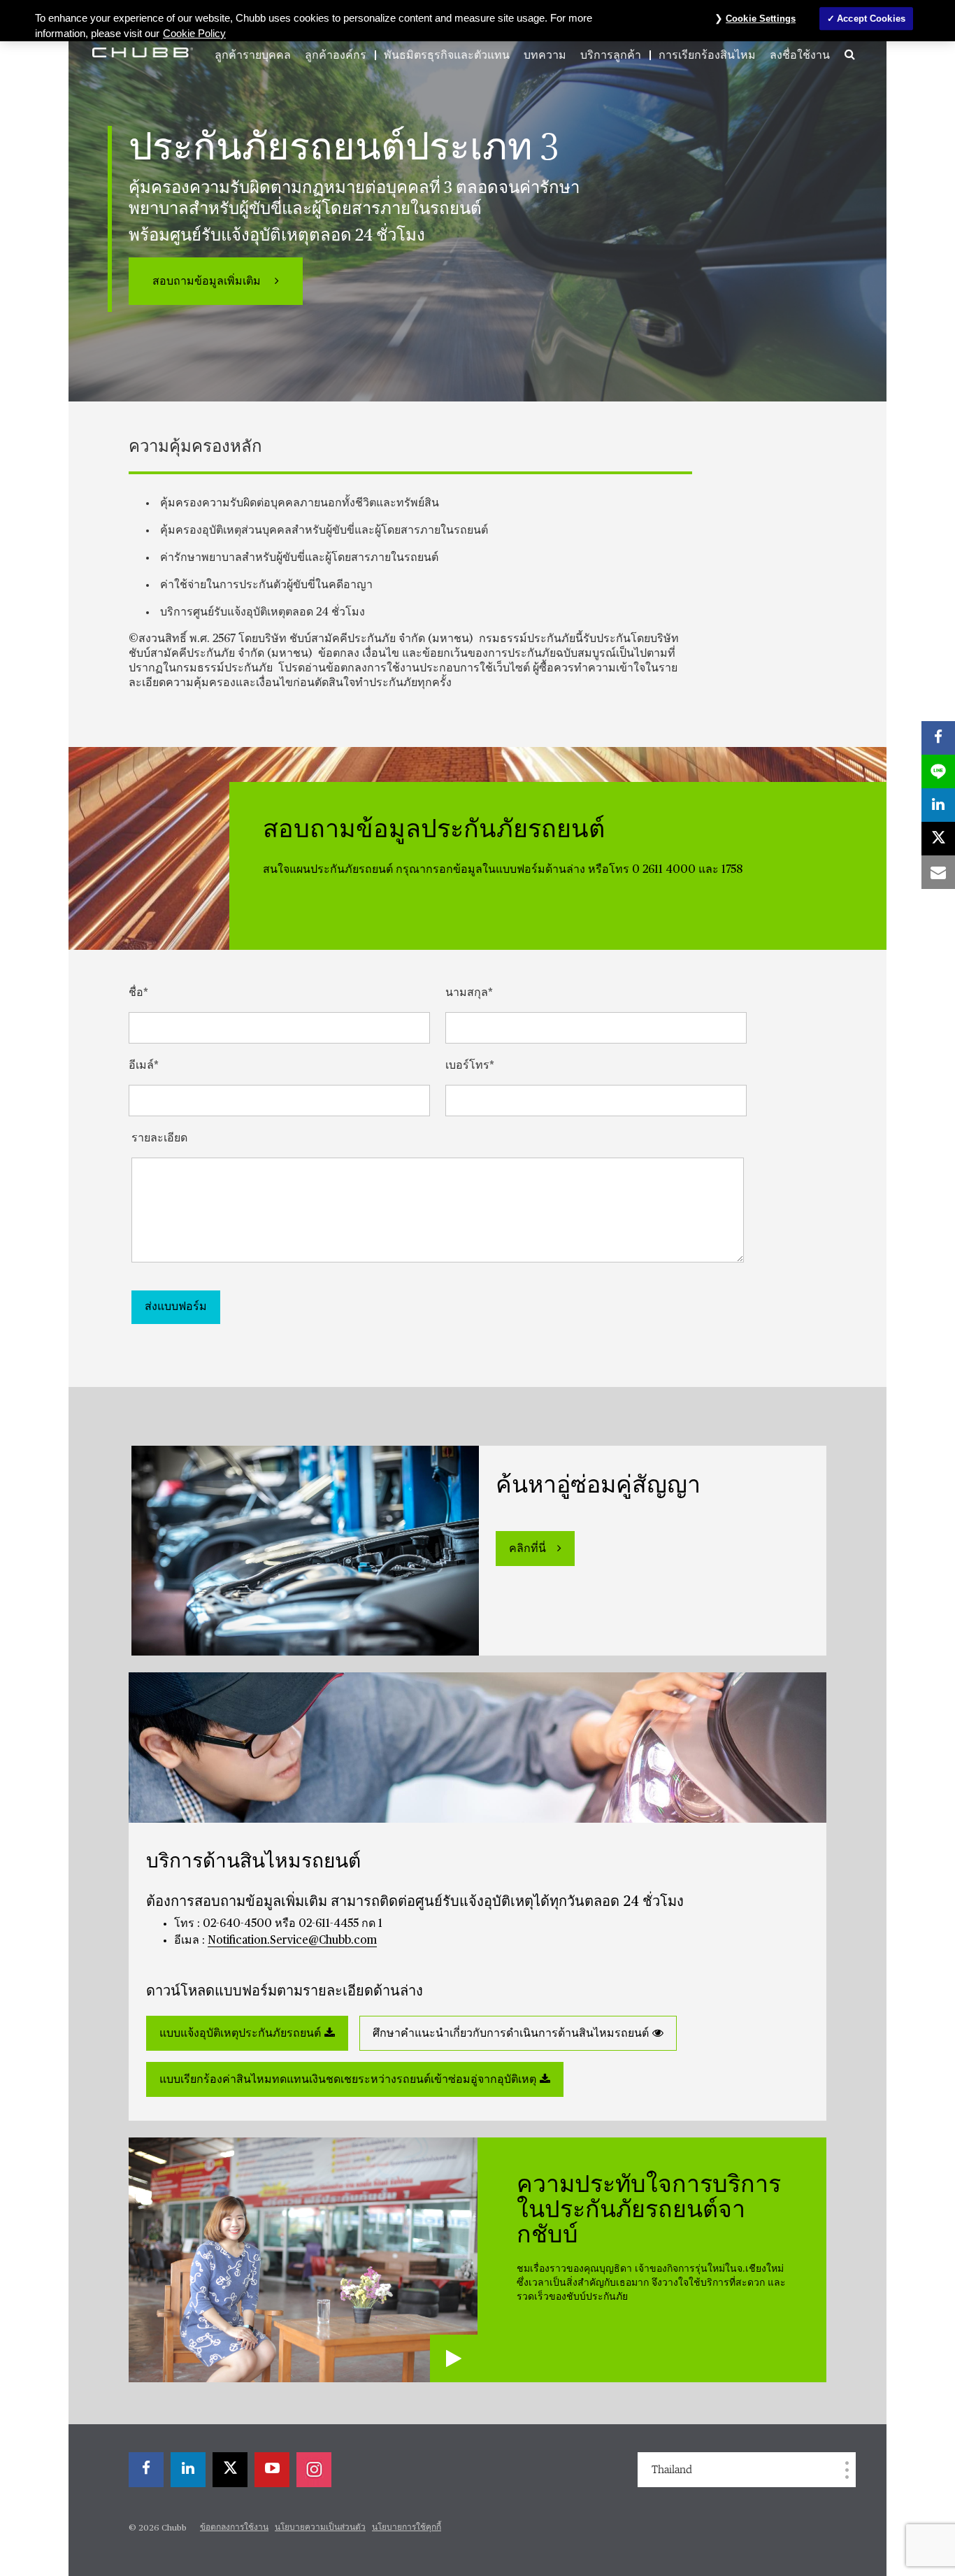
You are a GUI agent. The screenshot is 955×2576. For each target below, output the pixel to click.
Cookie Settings (761, 19)
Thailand (672, 2470)
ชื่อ (136, 993)
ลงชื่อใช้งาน (800, 55)
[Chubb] (143, 52)
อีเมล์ (141, 1066)
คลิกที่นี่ (527, 1549)
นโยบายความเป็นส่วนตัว (320, 2528)
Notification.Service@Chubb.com (292, 1941)
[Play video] (454, 2358)
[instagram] (314, 2470)
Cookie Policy (194, 34)
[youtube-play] (272, 2470)
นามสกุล (467, 993)
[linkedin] (188, 2470)
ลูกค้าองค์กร (336, 55)
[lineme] (938, 771)
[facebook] (146, 2470)
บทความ (545, 55)
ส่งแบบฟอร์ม (176, 1307)
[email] (938, 872)
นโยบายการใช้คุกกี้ (407, 2528)
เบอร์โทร (467, 1066)
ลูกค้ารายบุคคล (253, 55)
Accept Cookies (871, 19)
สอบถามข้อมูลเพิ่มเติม (208, 282)
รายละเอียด (159, 1139)
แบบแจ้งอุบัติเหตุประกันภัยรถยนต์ (240, 2034)
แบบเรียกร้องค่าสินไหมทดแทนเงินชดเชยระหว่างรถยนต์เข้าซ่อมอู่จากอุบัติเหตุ (348, 2080)
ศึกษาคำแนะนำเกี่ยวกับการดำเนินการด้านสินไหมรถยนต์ (511, 2034)
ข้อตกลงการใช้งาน (234, 2528)
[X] (230, 2470)
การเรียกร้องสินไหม (707, 55)
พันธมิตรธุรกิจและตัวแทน (447, 55)
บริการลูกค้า (611, 55)
